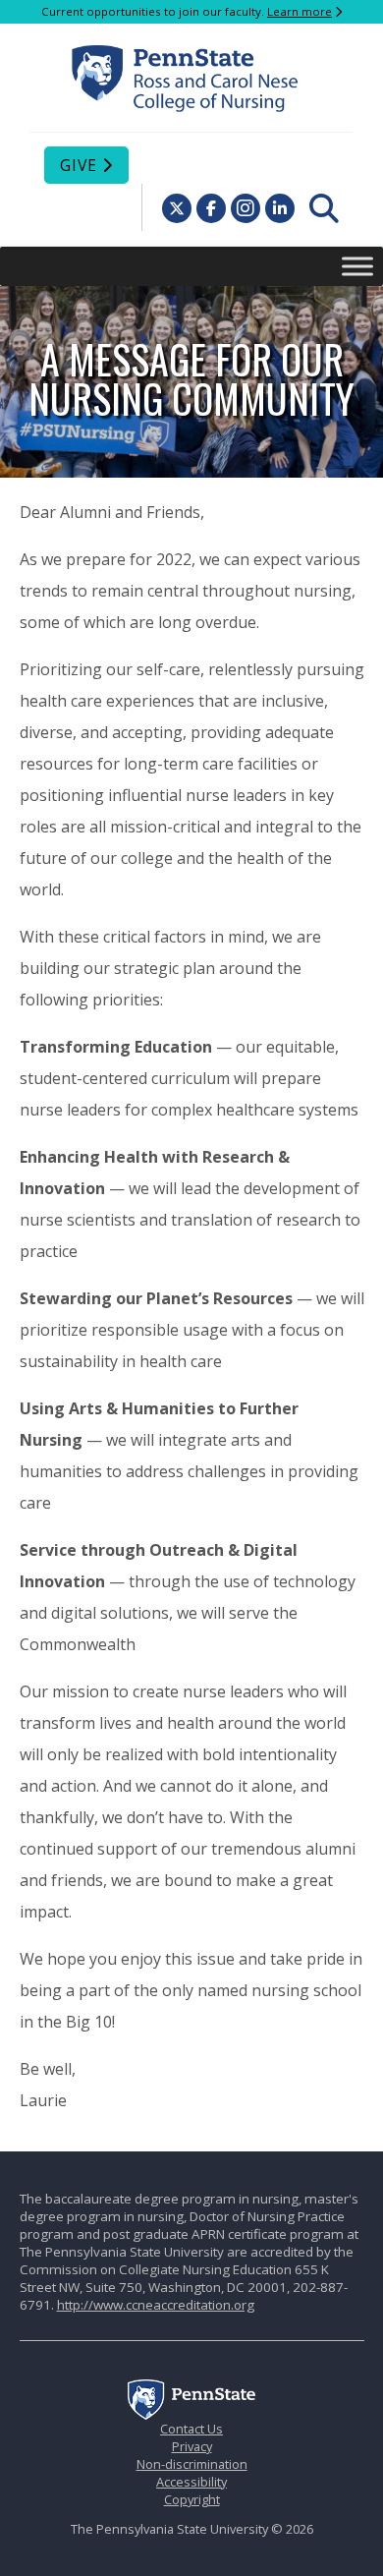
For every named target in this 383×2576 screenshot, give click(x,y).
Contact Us (191, 2429)
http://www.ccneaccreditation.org (156, 2305)
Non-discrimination (192, 2464)
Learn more (300, 11)
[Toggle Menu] (357, 266)
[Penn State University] (191, 2415)
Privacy (192, 2446)
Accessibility (191, 2482)
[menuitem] (324, 208)
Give (79, 165)
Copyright (192, 2499)
